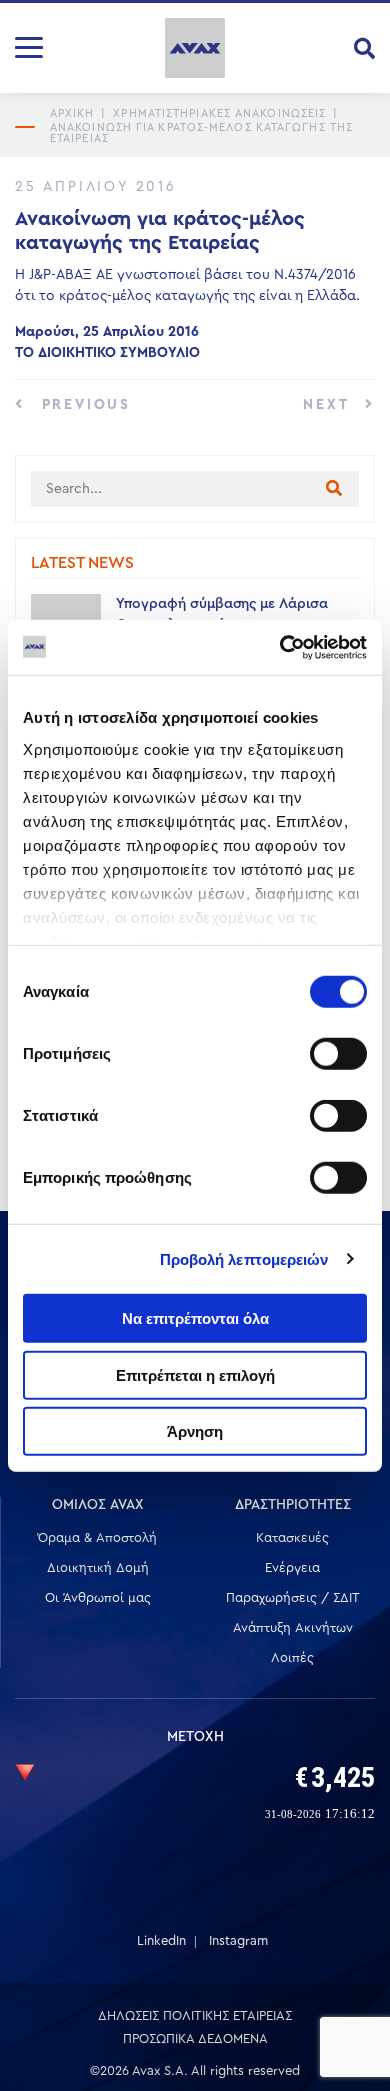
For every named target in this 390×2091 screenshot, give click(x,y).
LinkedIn (161, 1940)
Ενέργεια (292, 1567)
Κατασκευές (292, 1537)
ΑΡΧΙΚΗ (72, 113)
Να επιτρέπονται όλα (195, 1318)
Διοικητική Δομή (98, 1567)
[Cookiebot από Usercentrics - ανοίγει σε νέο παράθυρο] (280, 647)
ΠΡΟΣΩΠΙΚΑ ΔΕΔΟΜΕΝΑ (195, 2038)
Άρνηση (195, 1431)
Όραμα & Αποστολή (97, 1537)
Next (329, 405)
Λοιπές (292, 1657)
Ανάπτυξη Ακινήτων (293, 1627)
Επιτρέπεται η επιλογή (195, 1374)
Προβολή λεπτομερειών (244, 1258)
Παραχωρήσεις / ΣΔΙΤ (293, 1597)
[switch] (338, 1054)
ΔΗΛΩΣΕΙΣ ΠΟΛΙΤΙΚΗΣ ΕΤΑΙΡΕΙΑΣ (195, 2015)
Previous (83, 405)
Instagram (238, 1940)
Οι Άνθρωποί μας (98, 1597)
